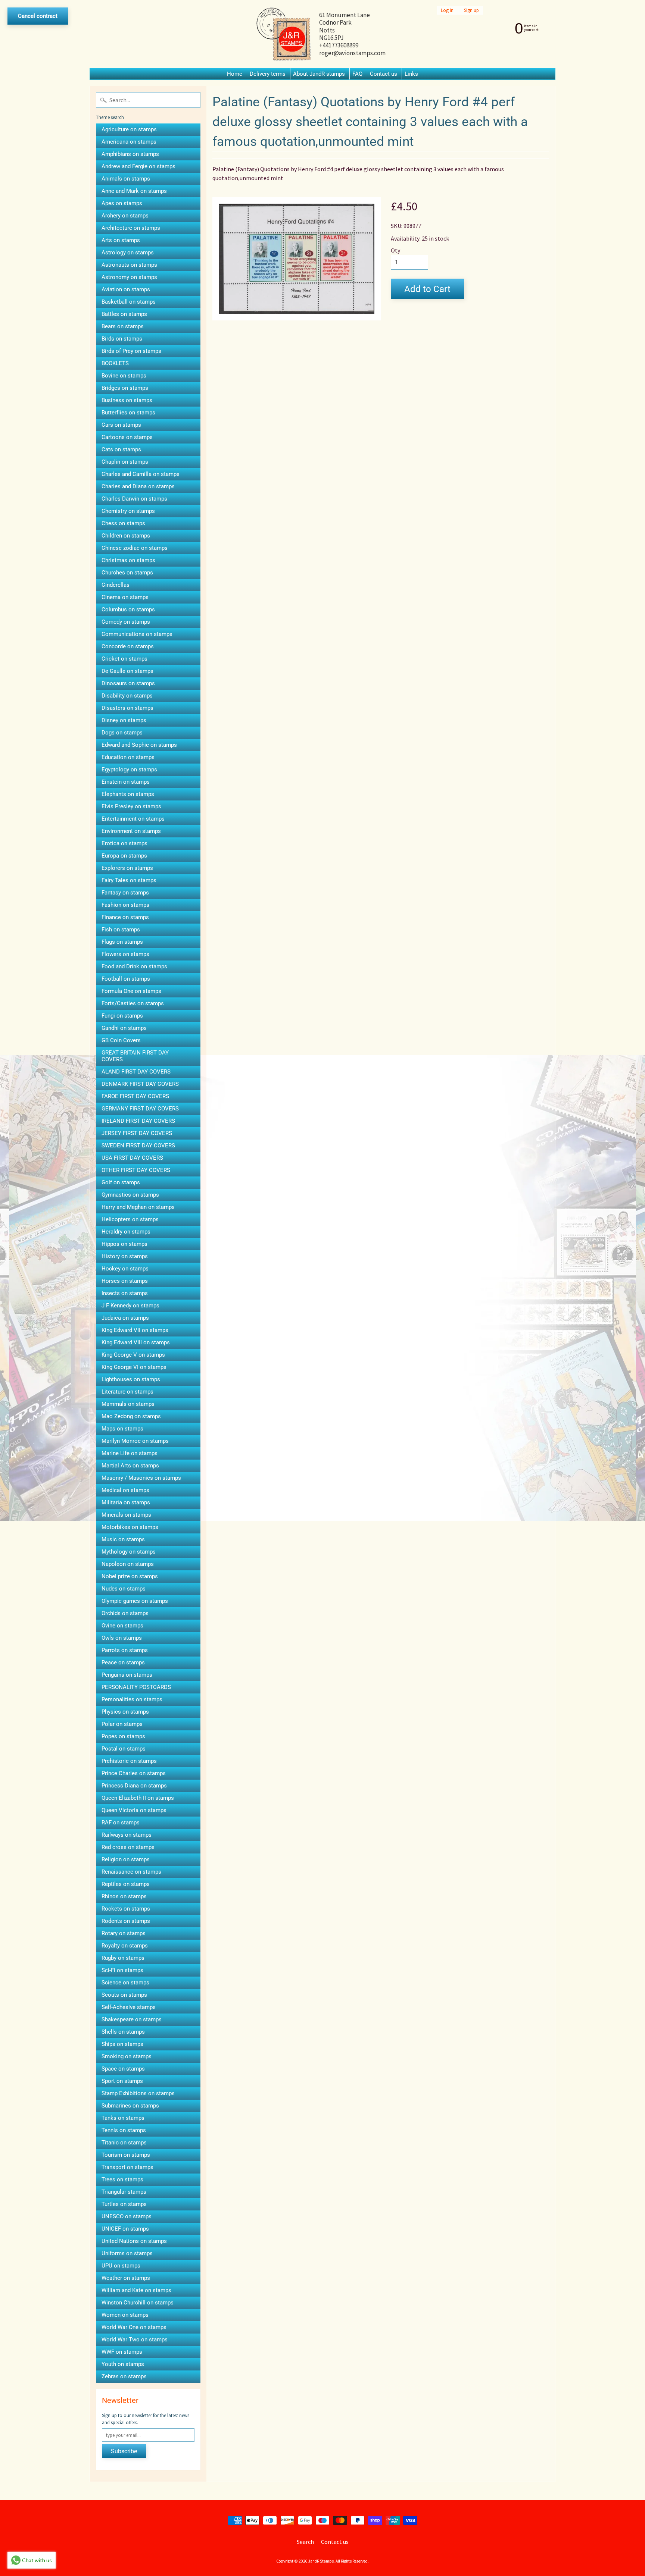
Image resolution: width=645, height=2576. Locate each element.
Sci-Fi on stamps (122, 1970)
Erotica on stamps (124, 843)
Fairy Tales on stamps (129, 880)
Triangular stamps (124, 2192)
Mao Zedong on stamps (131, 1416)
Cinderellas (116, 585)
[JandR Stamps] (284, 34)
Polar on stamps (122, 1724)
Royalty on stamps (125, 1946)
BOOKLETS (115, 363)
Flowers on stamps (125, 954)
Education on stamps (128, 757)
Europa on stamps (124, 856)
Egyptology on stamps (129, 770)
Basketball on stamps (129, 302)
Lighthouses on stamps (131, 1379)
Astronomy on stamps (129, 277)
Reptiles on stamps (126, 1884)
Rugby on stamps (123, 1958)
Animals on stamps (126, 179)
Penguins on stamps (127, 1675)
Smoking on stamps (127, 2056)
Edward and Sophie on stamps (139, 745)
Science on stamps (125, 1983)
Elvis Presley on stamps (131, 806)
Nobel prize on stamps (130, 1576)
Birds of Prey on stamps (131, 351)
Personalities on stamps (132, 1699)
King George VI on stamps (134, 1367)
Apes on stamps (122, 203)
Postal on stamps (124, 1749)
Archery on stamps (125, 216)
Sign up (471, 10)
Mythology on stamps (129, 1552)
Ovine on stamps (122, 1626)
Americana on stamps (129, 142)
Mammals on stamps (128, 1404)
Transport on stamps (127, 2167)
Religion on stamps (126, 1859)
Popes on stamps (123, 1736)
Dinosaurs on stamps (128, 683)
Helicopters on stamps (130, 1219)
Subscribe (124, 2451)
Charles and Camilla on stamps (141, 474)
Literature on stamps (127, 1392)
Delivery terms (268, 74)
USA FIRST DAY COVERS (132, 1158)
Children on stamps (126, 536)
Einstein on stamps (126, 782)
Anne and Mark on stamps (134, 191)
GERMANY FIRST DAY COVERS (140, 1109)
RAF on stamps (121, 1823)
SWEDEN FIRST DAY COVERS (138, 1146)
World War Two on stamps (135, 2340)
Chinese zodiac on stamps (135, 548)
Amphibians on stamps (130, 154)
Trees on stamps (122, 2179)
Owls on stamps (122, 1638)
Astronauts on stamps (129, 265)
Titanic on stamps (124, 2143)
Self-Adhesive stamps (129, 2007)
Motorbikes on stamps (130, 1527)
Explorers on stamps (127, 868)
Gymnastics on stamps (130, 1195)
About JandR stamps (319, 74)
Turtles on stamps (124, 2204)
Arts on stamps (121, 240)
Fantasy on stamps (125, 893)
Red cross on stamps (128, 1847)
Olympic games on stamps (135, 1601)
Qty (395, 250)
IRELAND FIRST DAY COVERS (138, 1121)
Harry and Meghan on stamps (138, 1207)
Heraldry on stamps (126, 1232)
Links (411, 74)
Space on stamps (123, 2069)
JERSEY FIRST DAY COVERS (137, 1133)
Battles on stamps (124, 314)
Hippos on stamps (124, 1244)
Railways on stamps (127, 1835)
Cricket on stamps (124, 659)
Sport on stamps (122, 2081)
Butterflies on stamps (128, 413)
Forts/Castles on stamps (133, 1003)
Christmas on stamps (128, 560)
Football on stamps (126, 979)
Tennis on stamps (124, 2130)
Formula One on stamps (131, 991)
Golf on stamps (121, 1182)
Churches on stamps (127, 573)
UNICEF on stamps (125, 2229)
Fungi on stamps (122, 1016)
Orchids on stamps (125, 1613)
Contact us (384, 74)
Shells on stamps (123, 2032)
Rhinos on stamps (124, 1896)
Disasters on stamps (127, 708)
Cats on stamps (121, 449)
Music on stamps (123, 1539)
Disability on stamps (127, 696)
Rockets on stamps (126, 1909)
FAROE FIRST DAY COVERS (135, 1096)
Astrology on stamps (128, 253)
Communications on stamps (137, 634)
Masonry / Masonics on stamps (141, 1478)
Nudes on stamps (124, 1589)
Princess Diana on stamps (134, 1786)
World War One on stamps (134, 2327)
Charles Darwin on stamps (134, 499)
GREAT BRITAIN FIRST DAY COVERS (135, 1056)
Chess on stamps (123, 523)
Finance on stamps (125, 917)
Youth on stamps (123, 2364)
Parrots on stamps (125, 1650)
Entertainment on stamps (133, 819)
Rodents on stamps (126, 1921)
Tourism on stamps (126, 2155)
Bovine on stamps (124, 376)
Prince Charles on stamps (134, 1773)
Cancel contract (38, 16)
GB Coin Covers (121, 1040)
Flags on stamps (122, 942)
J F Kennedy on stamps (130, 1306)
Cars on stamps (121, 425)
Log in (447, 10)
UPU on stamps (121, 2266)
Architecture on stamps (131, 228)
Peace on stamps (123, 1663)
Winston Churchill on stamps (138, 2303)
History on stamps (125, 1256)
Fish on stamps (121, 930)
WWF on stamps (122, 2352)
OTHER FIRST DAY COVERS (136, 1170)
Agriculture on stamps (129, 129)
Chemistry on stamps (128, 511)
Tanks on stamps (123, 2118)
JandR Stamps (321, 2561)
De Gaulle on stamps (127, 671)
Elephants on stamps (128, 794)
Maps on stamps (122, 1429)
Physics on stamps (125, 1712)
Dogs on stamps (122, 733)
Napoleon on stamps (128, 1564)
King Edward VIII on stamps (136, 1342)
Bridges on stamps (125, 388)
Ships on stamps (122, 2044)
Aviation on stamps (126, 289)
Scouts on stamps (124, 1995)
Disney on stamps (124, 720)
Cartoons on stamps (127, 437)
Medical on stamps (125, 1490)
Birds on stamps (122, 339)
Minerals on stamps (126, 1515)
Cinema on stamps (125, 597)
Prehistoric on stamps (129, 1761)
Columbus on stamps (128, 609)
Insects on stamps (125, 1293)
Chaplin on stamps (125, 462)
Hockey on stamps (125, 1269)
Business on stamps (127, 400)
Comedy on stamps (126, 622)
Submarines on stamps (130, 2106)
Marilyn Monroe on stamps (135, 1441)
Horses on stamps (125, 1281)
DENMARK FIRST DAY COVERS (140, 1084)
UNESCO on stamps (127, 2216)
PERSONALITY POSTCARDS (136, 1687)
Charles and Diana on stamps (138, 486)
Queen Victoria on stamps (134, 1810)
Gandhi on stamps (124, 1028)
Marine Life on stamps (130, 1453)
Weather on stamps (126, 2278)
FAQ (357, 74)
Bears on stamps (123, 326)
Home (235, 74)
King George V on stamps (133, 1355)
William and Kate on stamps (136, 2290)
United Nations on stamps (134, 2241)
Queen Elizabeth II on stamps (138, 1798)
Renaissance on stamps (131, 1872)
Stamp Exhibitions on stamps (138, 2093)
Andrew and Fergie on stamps (138, 166)
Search (305, 2542)
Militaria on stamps (126, 1502)
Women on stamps (125, 2315)
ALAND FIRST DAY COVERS (136, 1072)
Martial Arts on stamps (130, 1466)
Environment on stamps (131, 831)
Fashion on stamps (125, 905)
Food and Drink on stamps (134, 966)
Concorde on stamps (128, 646)
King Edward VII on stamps (135, 1330)
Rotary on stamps (124, 1933)
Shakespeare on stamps (132, 2019)
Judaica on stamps (125, 1318)
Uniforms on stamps (127, 2253)
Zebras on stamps (124, 2376)
